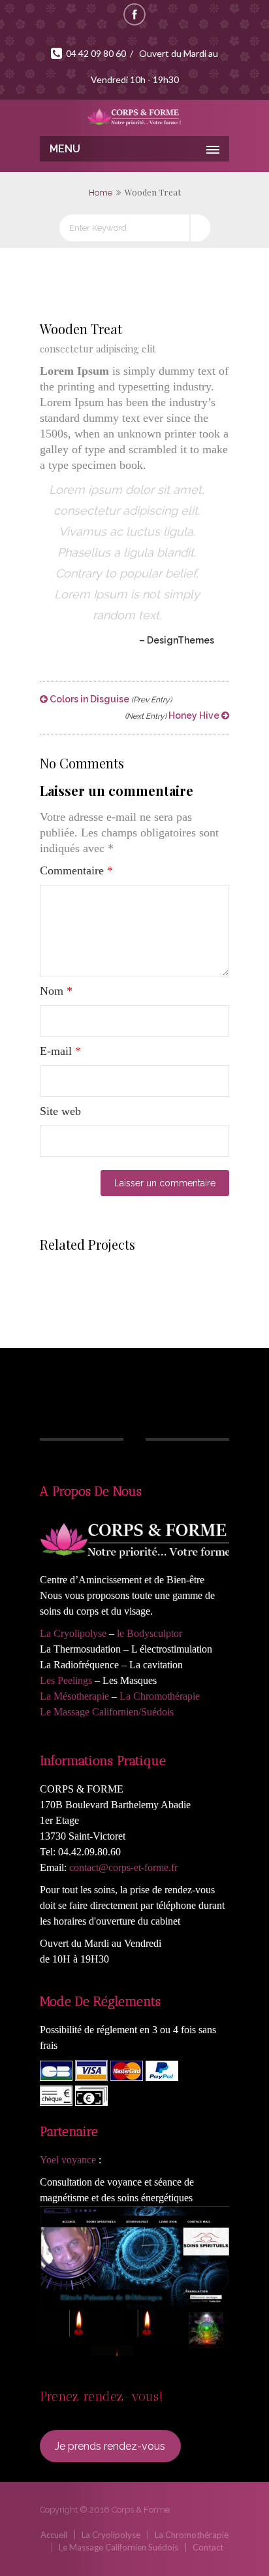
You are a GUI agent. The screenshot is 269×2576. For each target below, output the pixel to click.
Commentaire (76, 870)
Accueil (54, 2535)
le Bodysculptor (150, 1633)
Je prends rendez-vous (110, 2446)
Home (101, 193)
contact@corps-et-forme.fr (123, 1867)
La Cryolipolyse (73, 1633)
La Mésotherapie (74, 1696)
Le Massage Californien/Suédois (107, 1712)
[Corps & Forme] (134, 116)
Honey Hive (173, 715)
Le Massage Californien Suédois (119, 2547)
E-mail (60, 1051)
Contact (208, 2547)
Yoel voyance (68, 2160)
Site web (60, 1111)
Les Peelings (66, 1680)
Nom (56, 991)
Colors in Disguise (110, 699)
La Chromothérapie (160, 1696)
